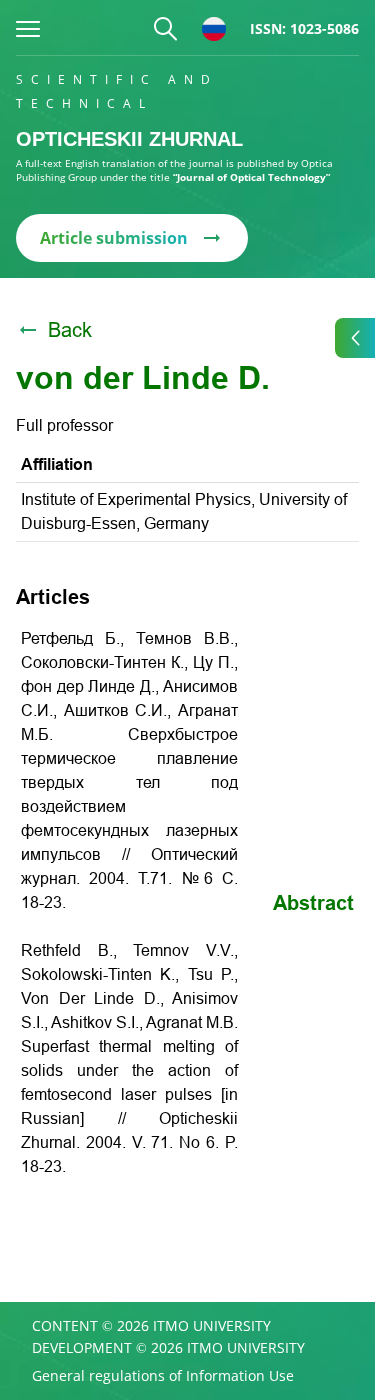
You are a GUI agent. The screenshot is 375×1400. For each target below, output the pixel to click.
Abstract (313, 903)
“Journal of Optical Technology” (251, 177)
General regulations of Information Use (163, 1376)
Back (70, 330)
